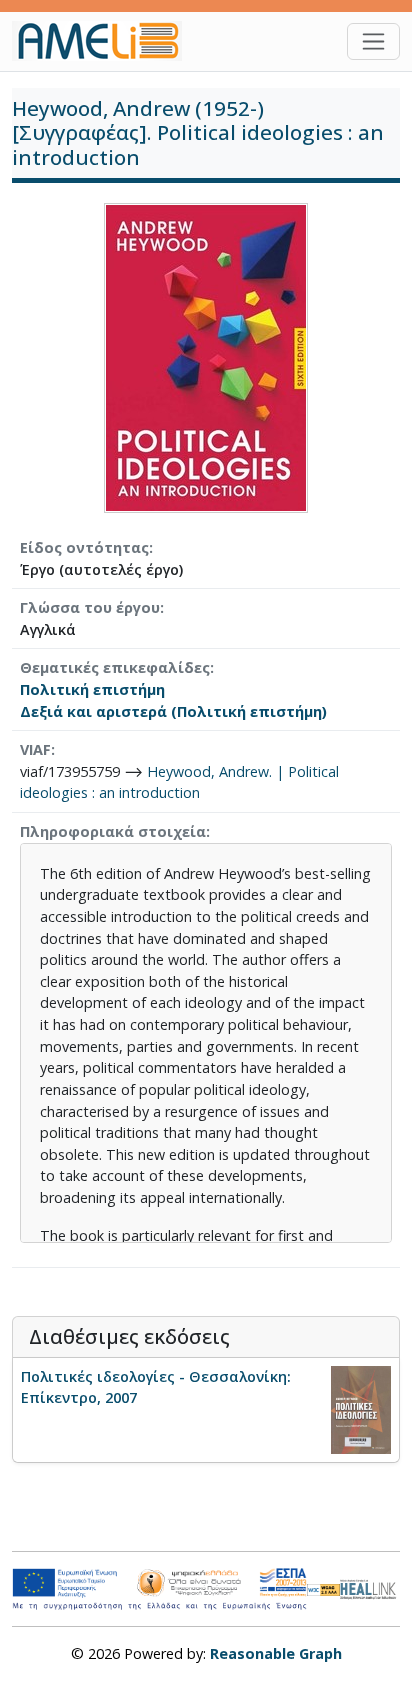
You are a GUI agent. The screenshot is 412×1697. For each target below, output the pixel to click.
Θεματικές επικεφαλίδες (115, 667)
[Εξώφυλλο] (206, 356)
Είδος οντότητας (84, 547)
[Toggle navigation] (373, 41)
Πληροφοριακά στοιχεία (113, 831)
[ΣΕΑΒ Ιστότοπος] (370, 1587)
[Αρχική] (105, 41)
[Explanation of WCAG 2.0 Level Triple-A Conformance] (324, 1589)
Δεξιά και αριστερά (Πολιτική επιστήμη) (173, 711)
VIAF (35, 749)
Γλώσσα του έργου (90, 607)
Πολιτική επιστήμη (92, 689)
